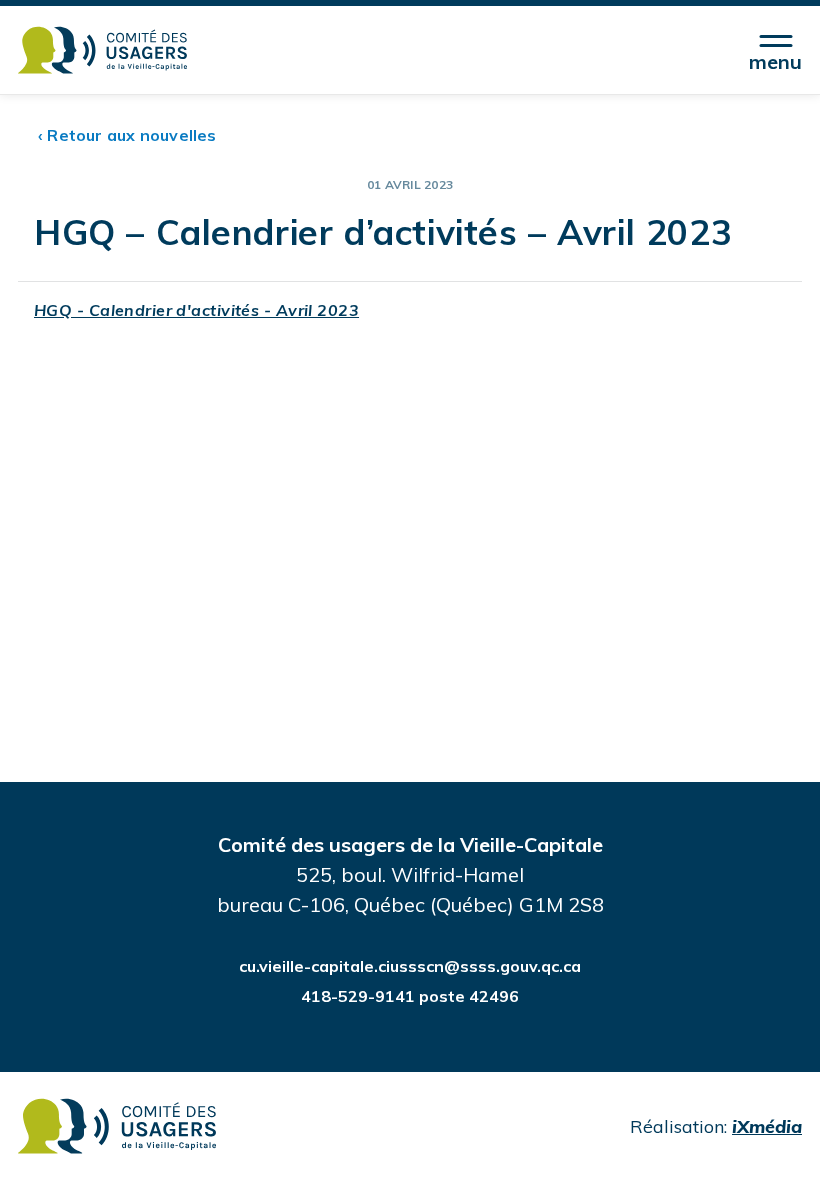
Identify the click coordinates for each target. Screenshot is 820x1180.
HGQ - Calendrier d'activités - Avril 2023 (196, 310)
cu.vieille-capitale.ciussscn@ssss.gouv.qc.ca (410, 966)
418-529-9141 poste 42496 (410, 996)
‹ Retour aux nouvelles (127, 135)
